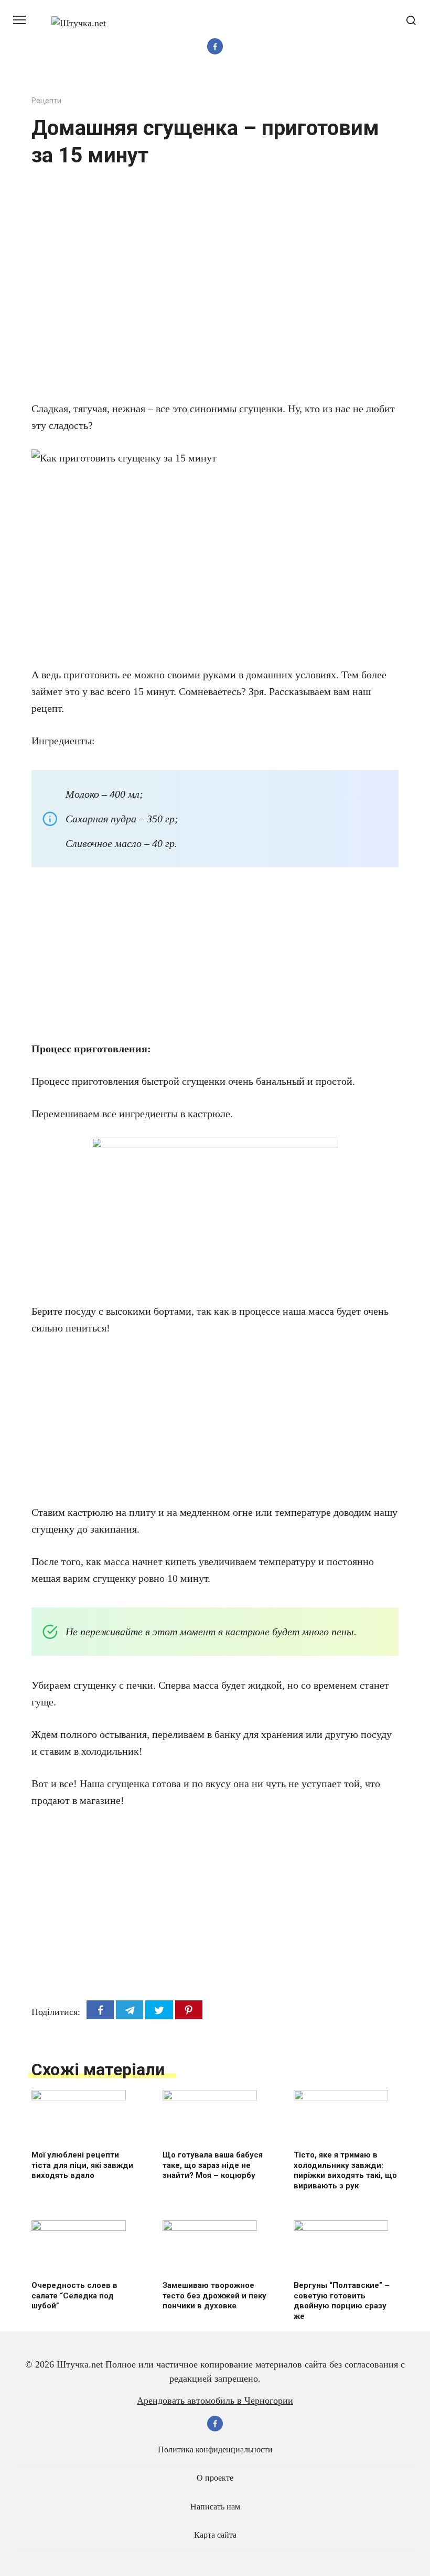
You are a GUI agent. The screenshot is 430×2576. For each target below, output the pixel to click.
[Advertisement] (184, 291)
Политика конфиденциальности (215, 2450)
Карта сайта (215, 2535)
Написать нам (215, 2507)
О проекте (215, 2478)
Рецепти (46, 101)
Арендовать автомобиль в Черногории (215, 2401)
